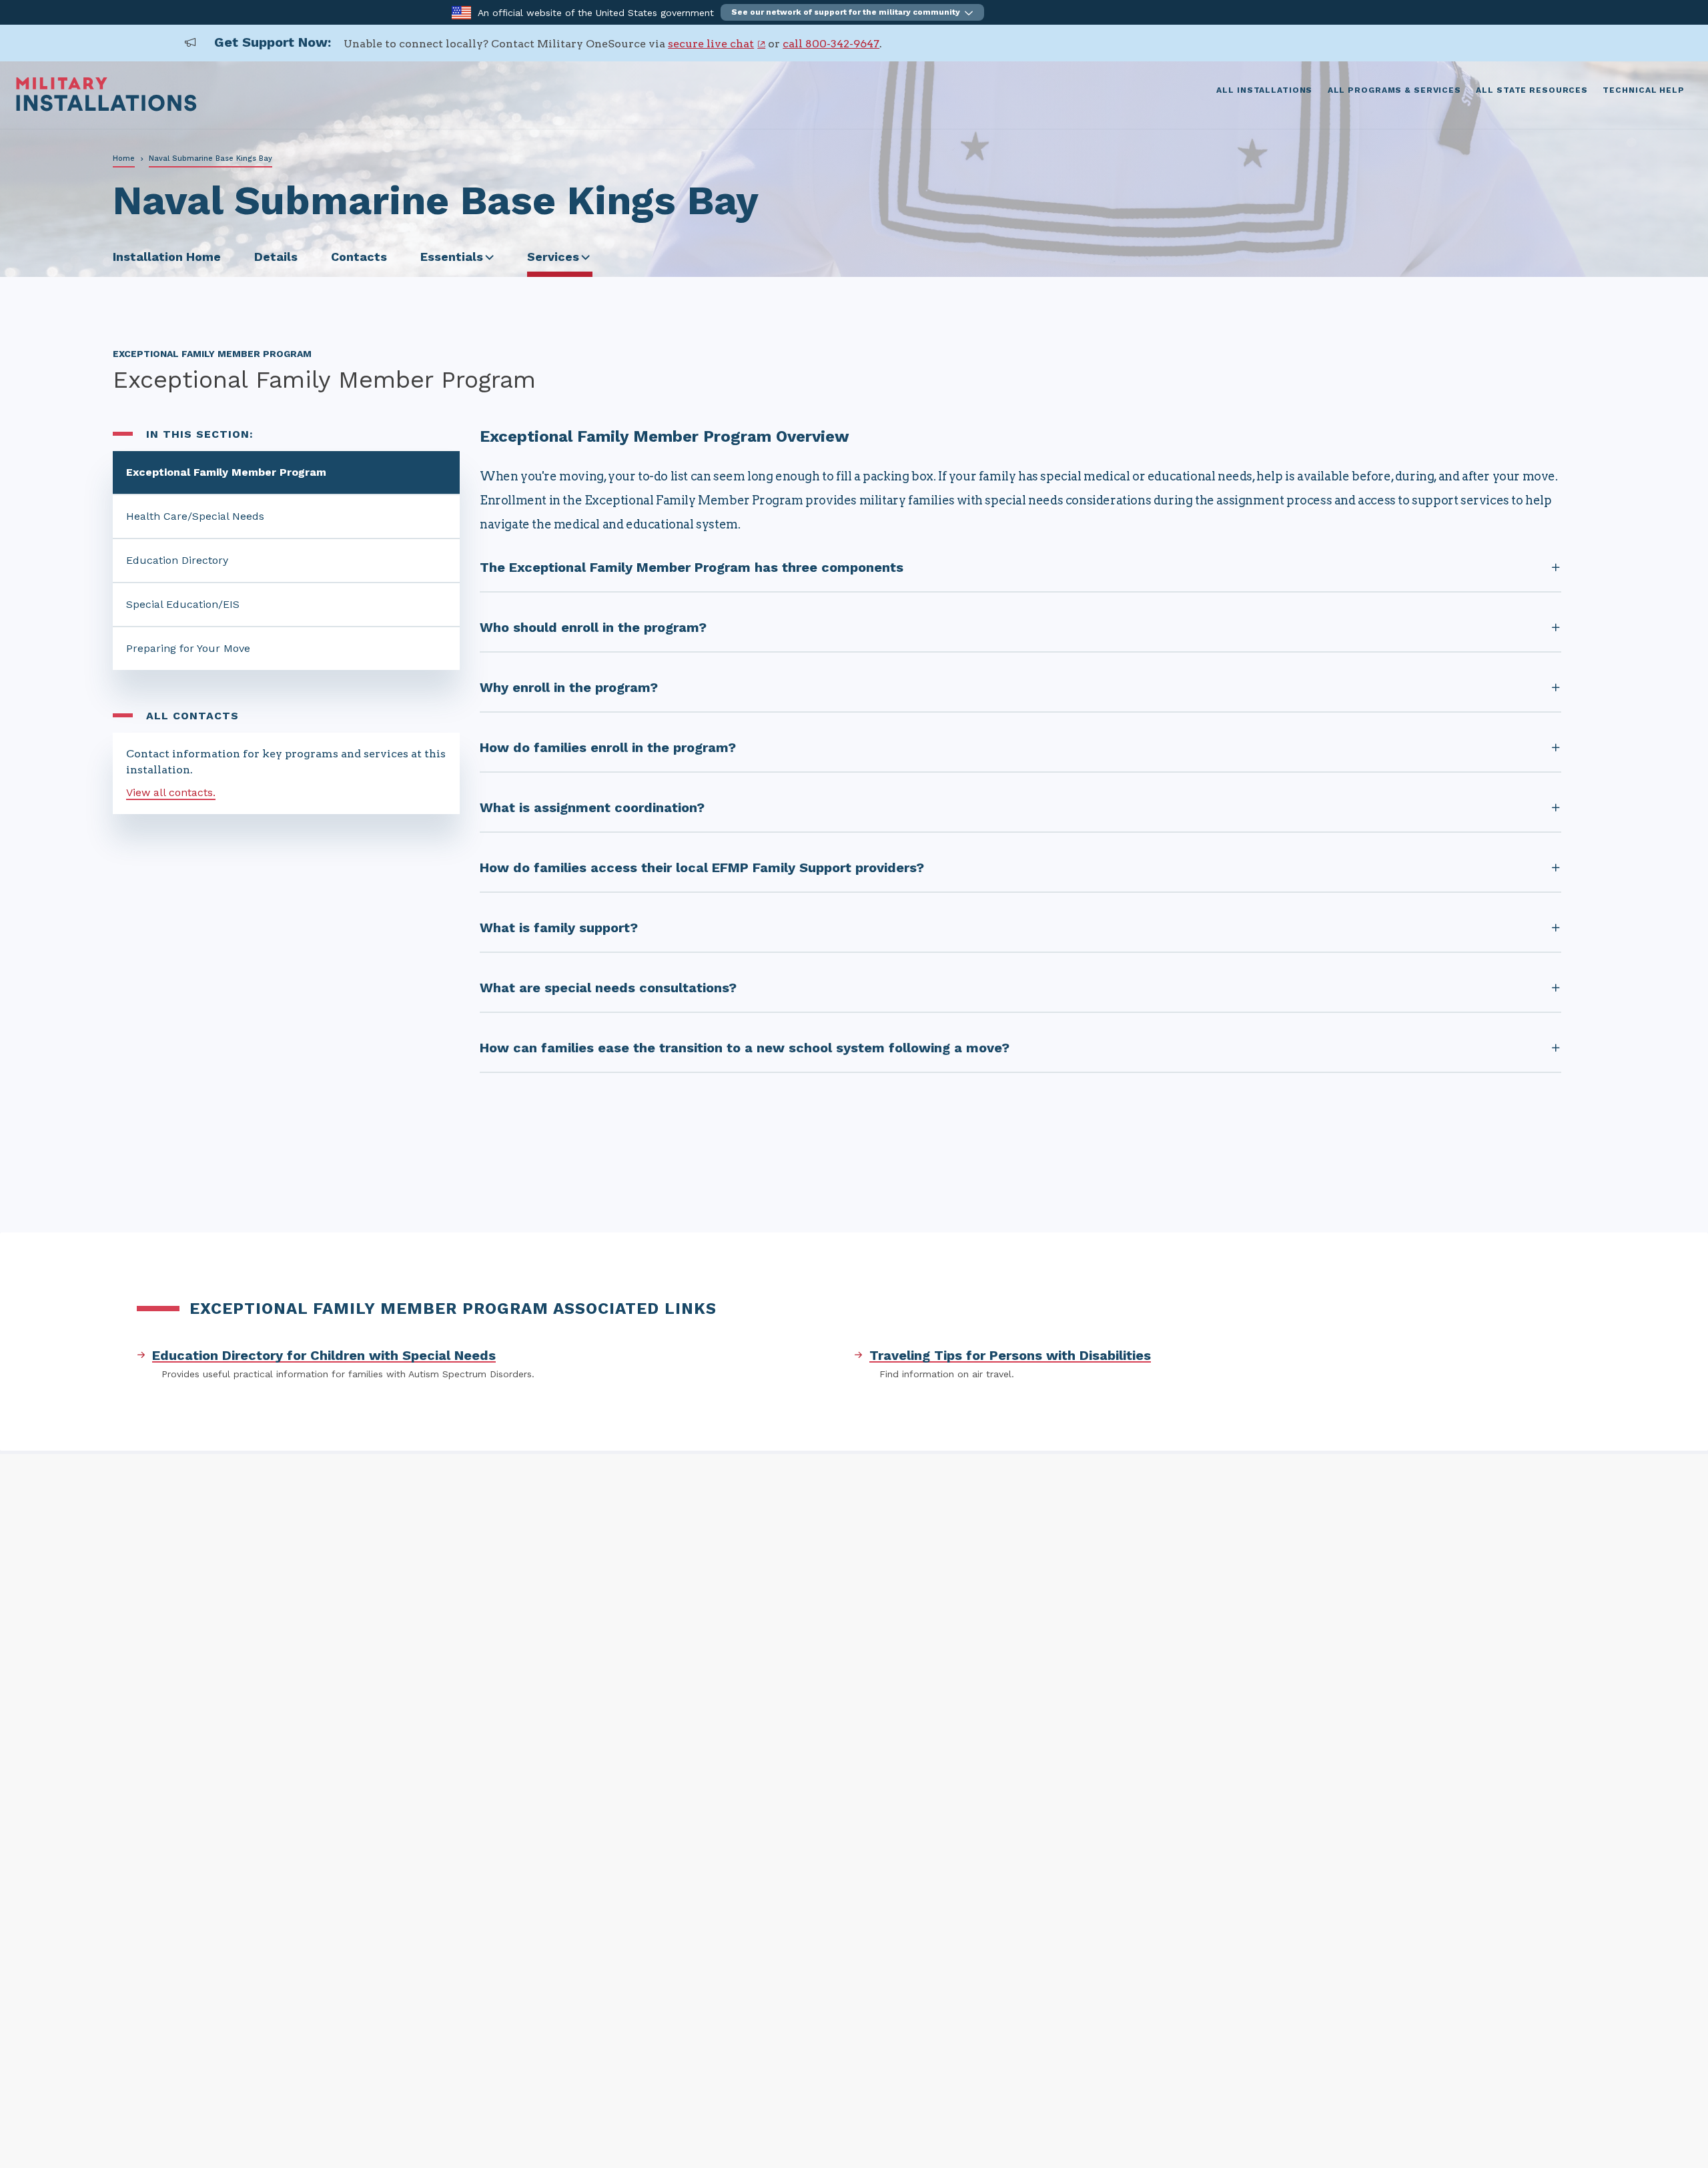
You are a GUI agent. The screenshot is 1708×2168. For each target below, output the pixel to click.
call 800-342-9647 (831, 44)
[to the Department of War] (461, 12)
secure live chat (711, 44)
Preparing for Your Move (188, 648)
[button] (852, 12)
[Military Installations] (106, 108)
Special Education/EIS (183, 604)
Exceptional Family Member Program (226, 472)
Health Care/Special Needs (195, 516)
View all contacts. (171, 792)
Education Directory (177, 560)
